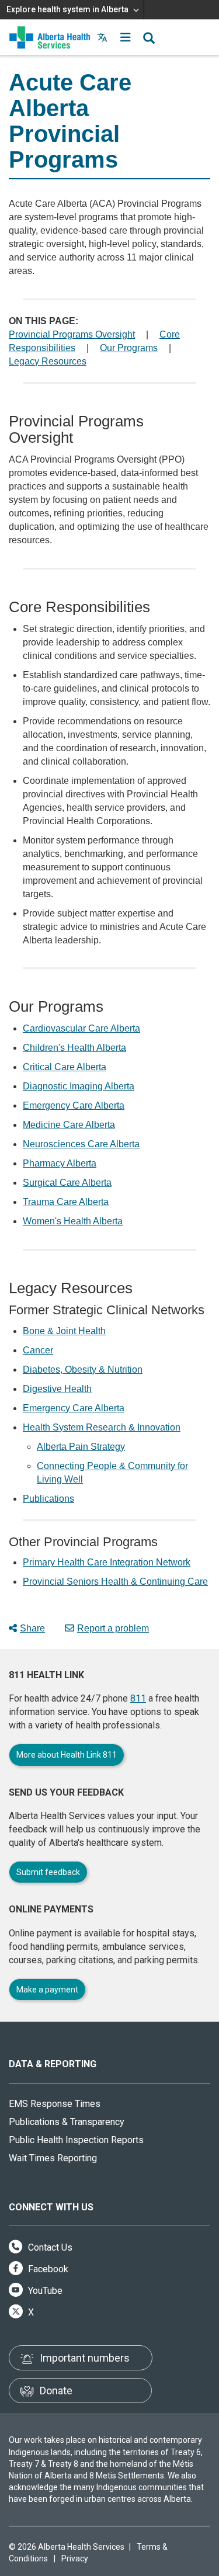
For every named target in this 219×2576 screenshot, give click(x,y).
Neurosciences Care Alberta (81, 1144)
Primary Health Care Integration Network (107, 1562)
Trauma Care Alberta (66, 1202)
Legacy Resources (48, 361)
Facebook (47, 2269)
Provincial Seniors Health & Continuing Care (115, 1582)
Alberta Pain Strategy (81, 1447)
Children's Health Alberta (74, 1048)
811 (138, 1698)
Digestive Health (57, 1389)
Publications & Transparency (67, 2122)
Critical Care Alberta (65, 1067)
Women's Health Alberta (73, 1221)
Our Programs (129, 348)
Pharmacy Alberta (60, 1163)
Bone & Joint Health (64, 1331)
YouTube (44, 2291)
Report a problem (113, 1628)
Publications (48, 1499)
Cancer (38, 1350)
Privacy (75, 2558)
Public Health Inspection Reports (76, 2140)
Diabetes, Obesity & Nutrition (83, 1369)
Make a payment (47, 1990)
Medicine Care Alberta (69, 1125)
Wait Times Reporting (53, 2158)
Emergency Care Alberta (74, 1105)
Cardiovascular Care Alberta (81, 1028)
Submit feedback (48, 1872)
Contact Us (49, 2247)
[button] (126, 37)
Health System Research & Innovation (102, 1427)
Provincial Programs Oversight (72, 334)
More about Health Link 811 (67, 1755)
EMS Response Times (55, 2104)
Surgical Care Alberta (67, 1183)
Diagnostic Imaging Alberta (79, 1086)
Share (32, 1628)
